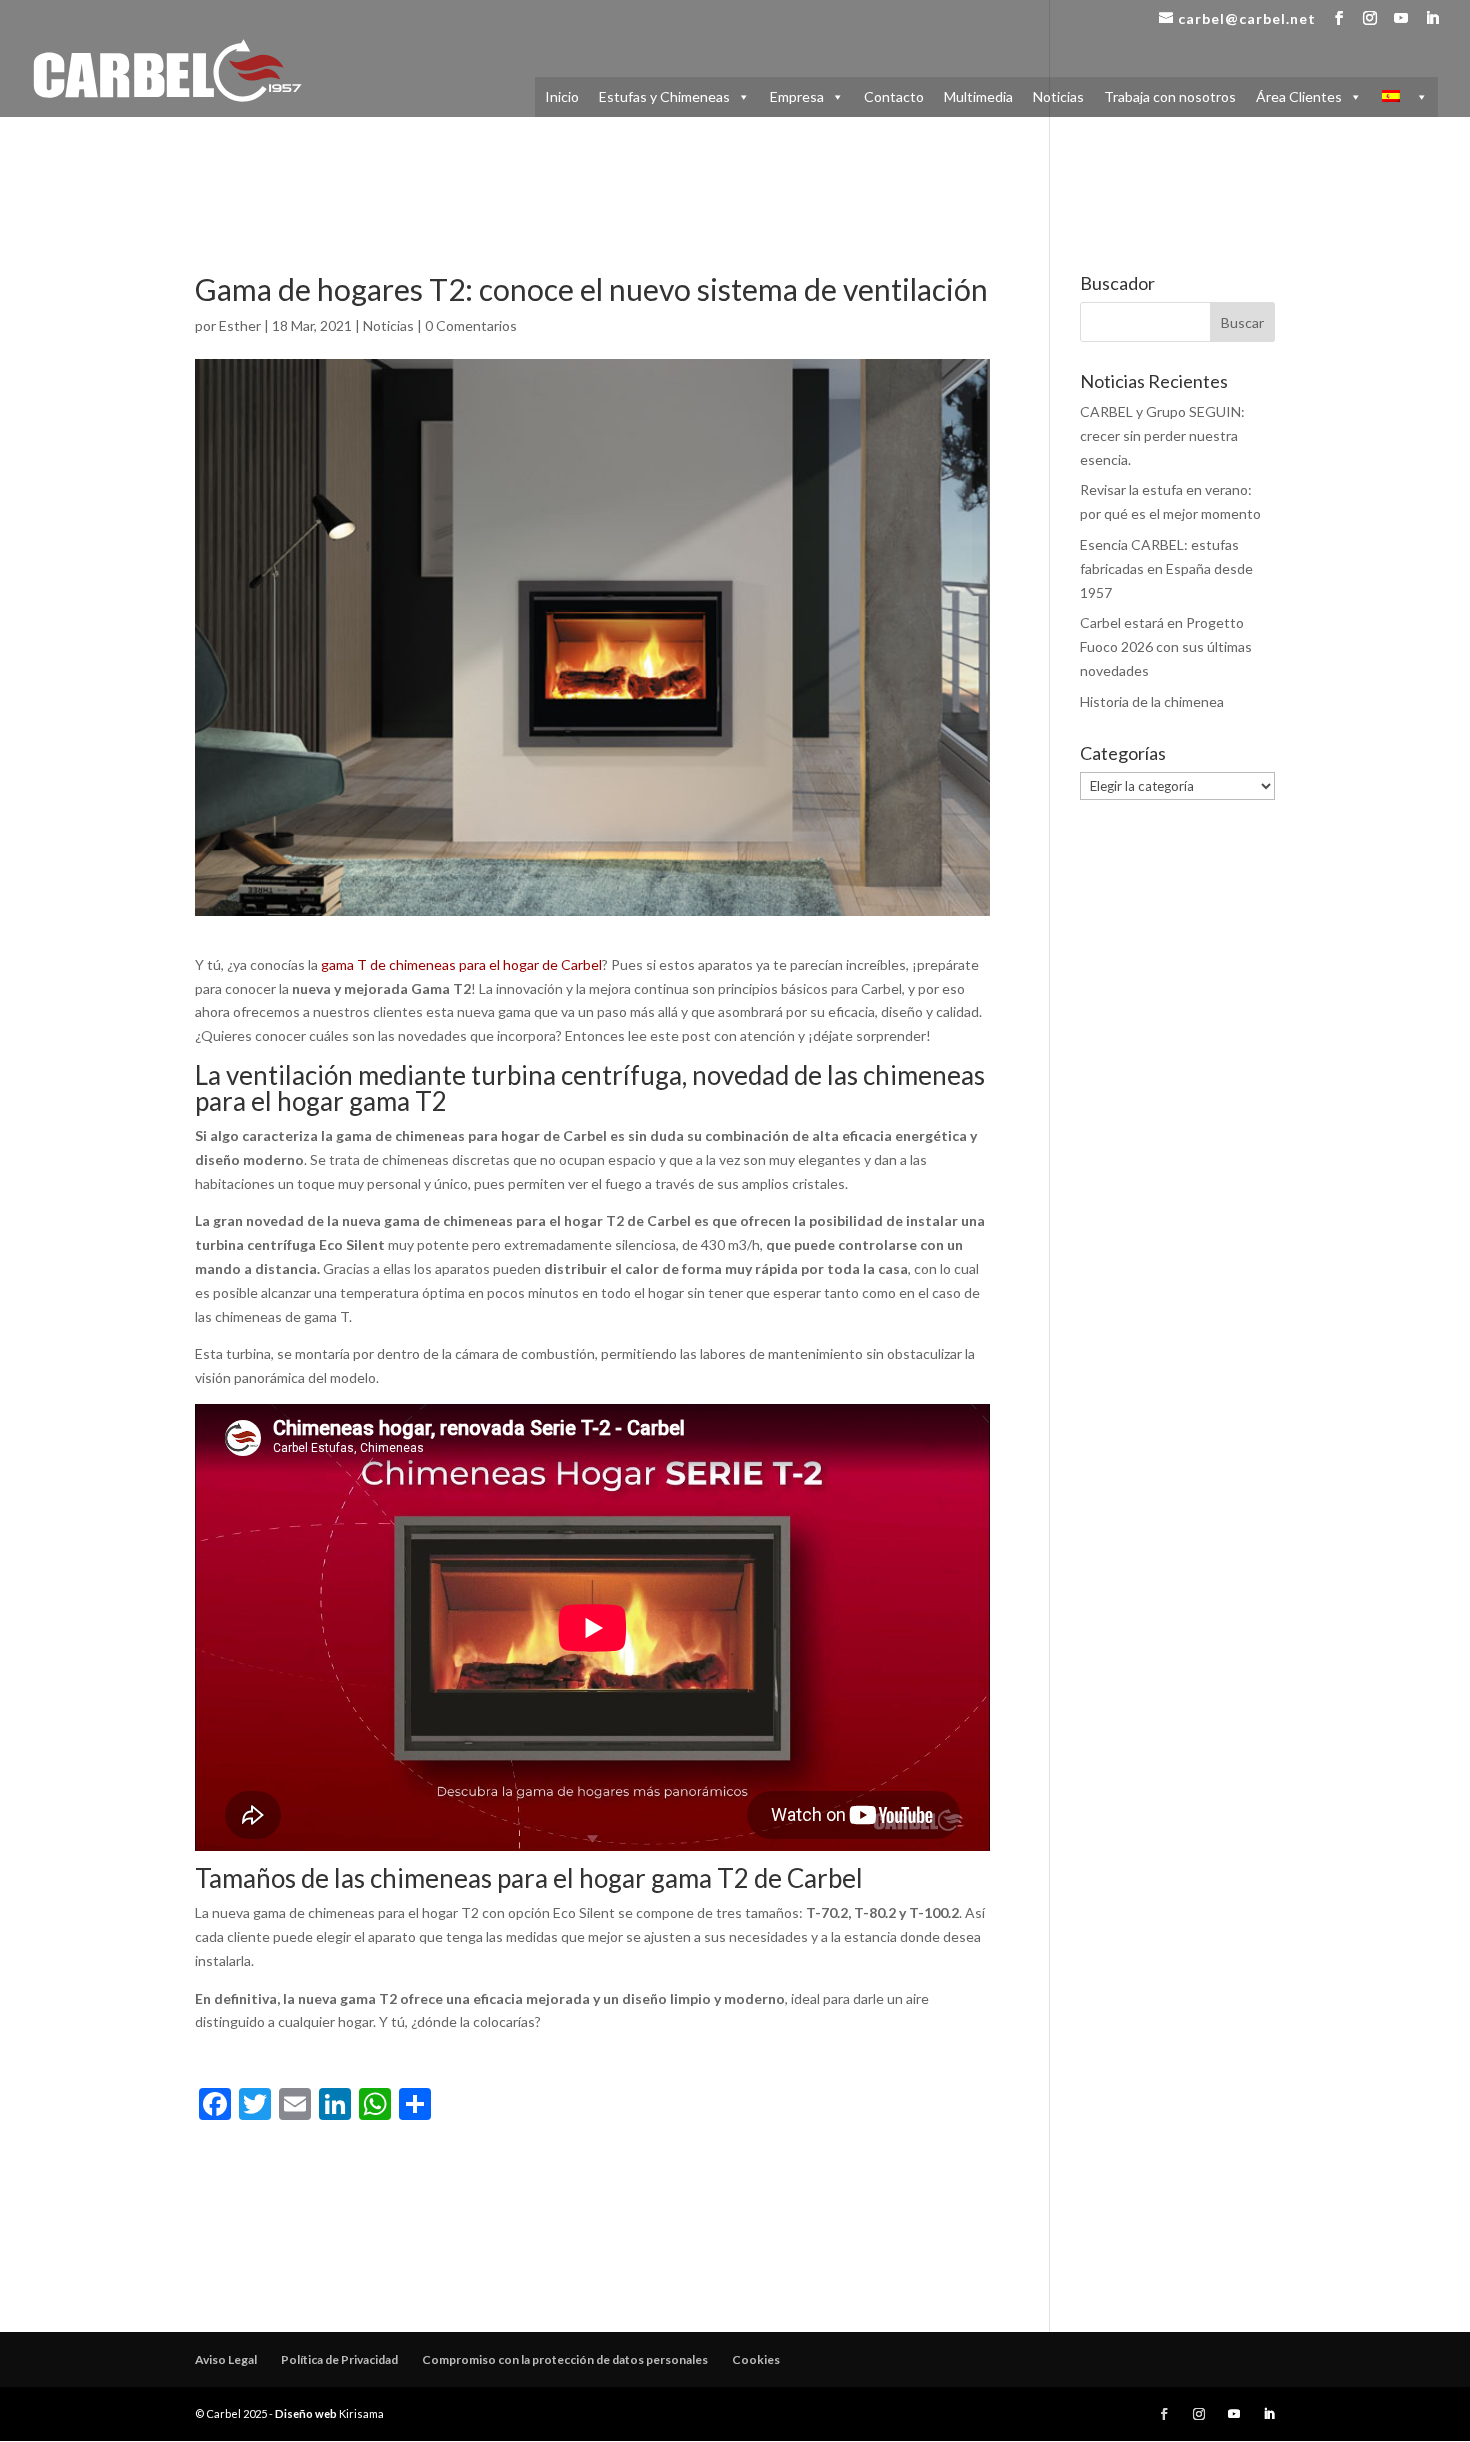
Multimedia (978, 96)
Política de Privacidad (339, 2359)
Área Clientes (1299, 96)
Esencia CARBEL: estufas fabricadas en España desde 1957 (1166, 568)
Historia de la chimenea (1152, 701)
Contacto (894, 96)
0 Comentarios (471, 325)
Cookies (756, 2359)
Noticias (1058, 96)
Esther (240, 325)
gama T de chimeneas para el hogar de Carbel (461, 964)
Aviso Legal (226, 2359)
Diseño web (306, 2413)
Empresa (797, 96)
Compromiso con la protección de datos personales (565, 2359)
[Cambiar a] (1405, 97)
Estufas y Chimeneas (664, 96)
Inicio (562, 96)
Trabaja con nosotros (1170, 96)
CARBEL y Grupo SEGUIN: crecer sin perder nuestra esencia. (1162, 435)
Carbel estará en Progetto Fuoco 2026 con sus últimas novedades (1166, 646)
